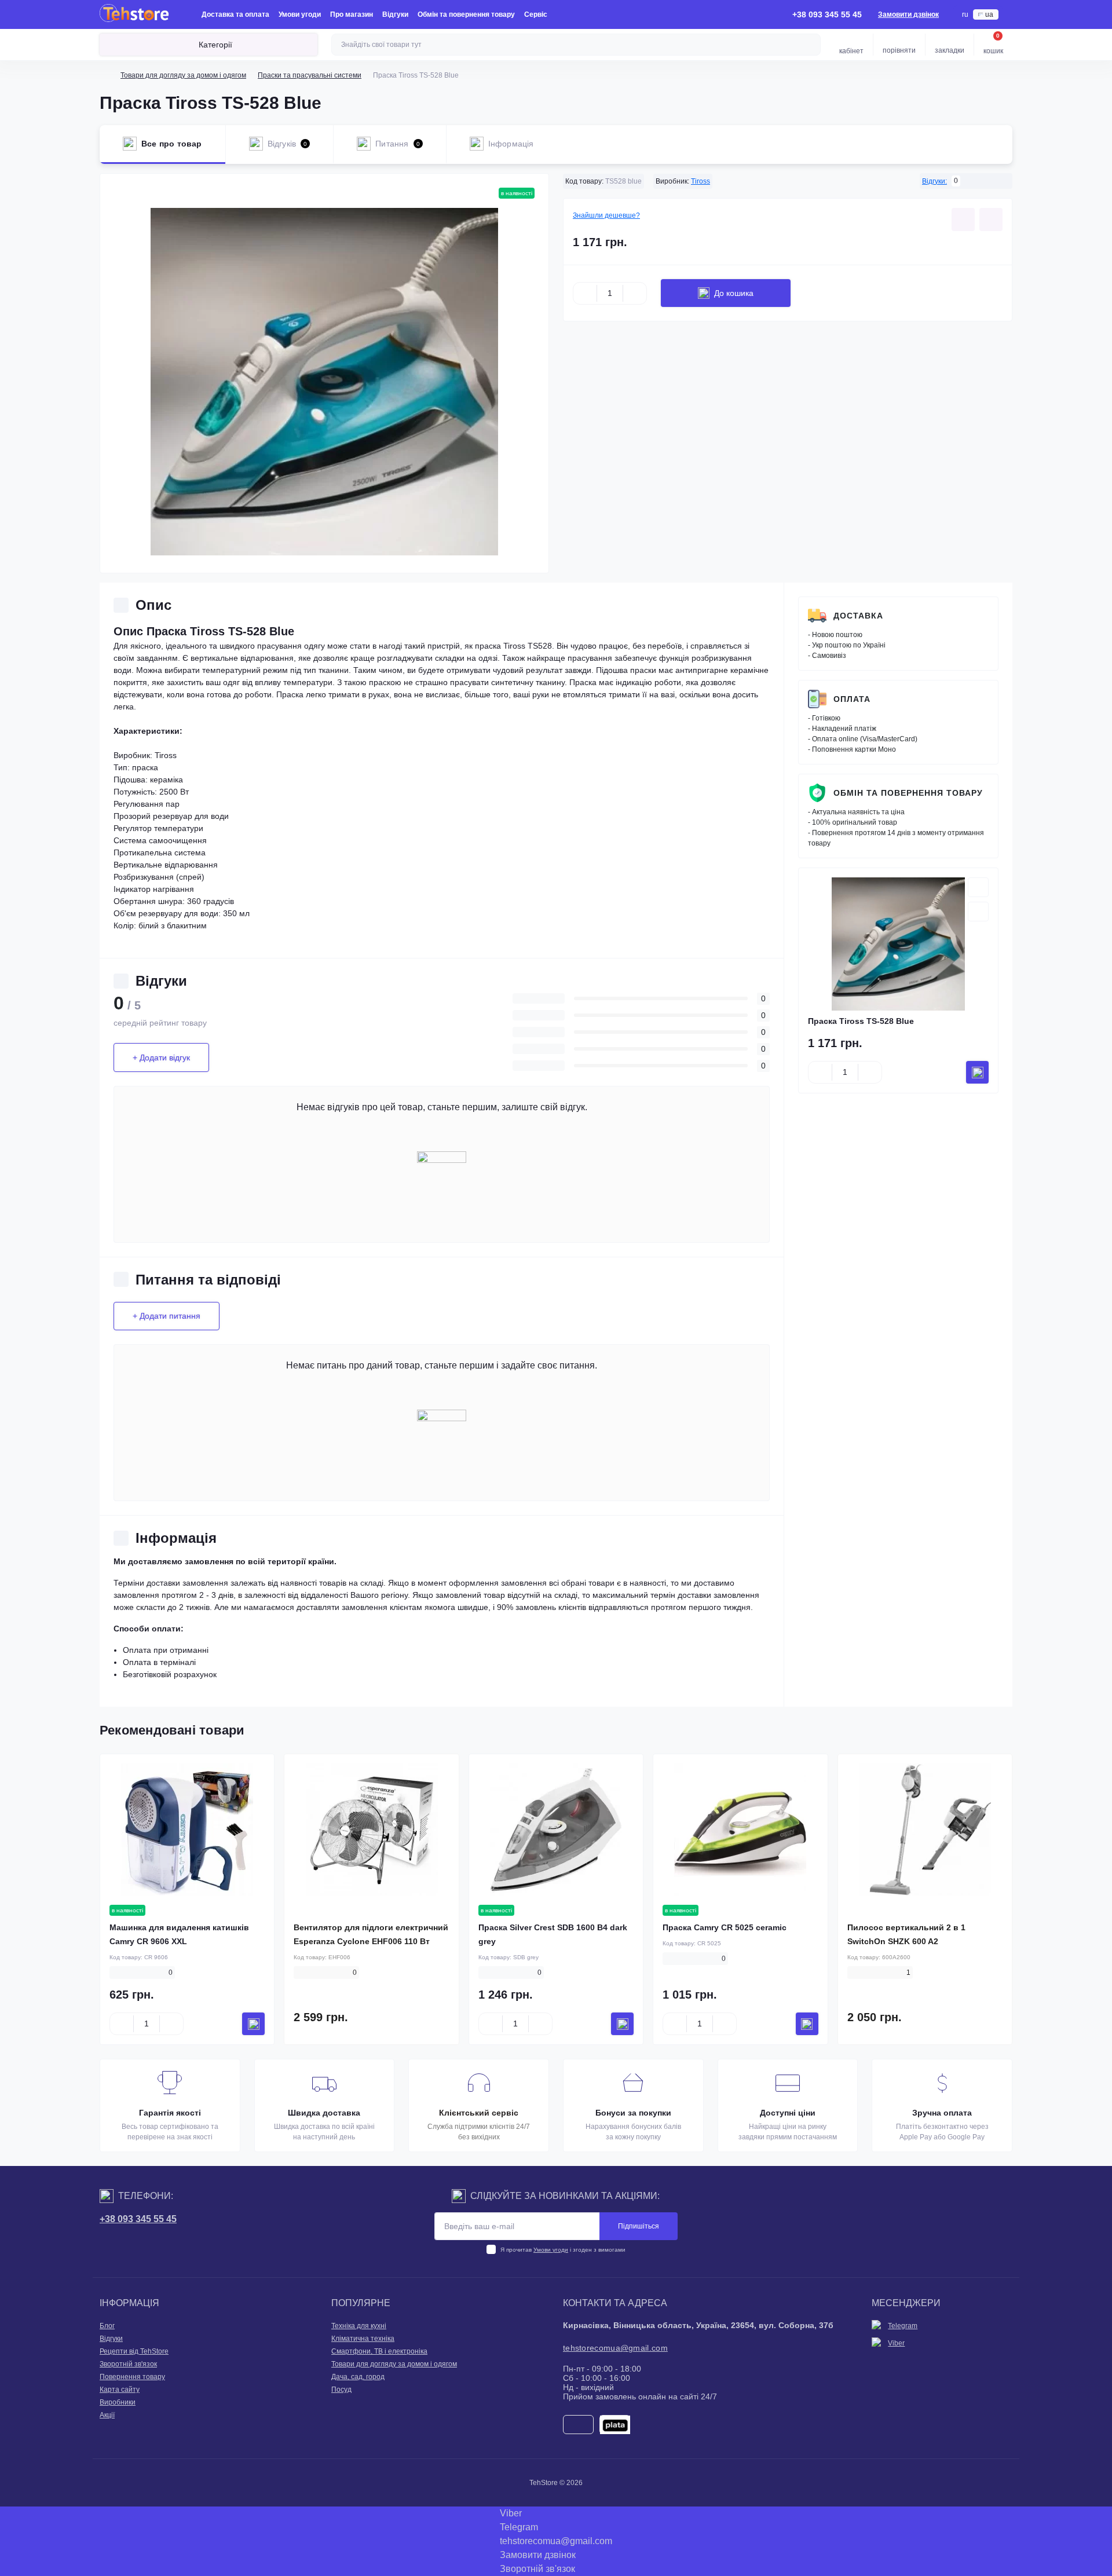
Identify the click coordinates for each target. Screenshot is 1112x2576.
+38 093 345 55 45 (138, 2219)
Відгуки (395, 14)
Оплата (852, 699)
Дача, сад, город (358, 2377)
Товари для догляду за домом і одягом (183, 75)
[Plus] (635, 293)
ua (989, 14)
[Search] (810, 45)
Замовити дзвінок (908, 14)
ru (965, 14)
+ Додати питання (167, 1316)
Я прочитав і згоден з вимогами (563, 2250)
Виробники (118, 2402)
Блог (107, 2326)
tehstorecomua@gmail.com (615, 2348)
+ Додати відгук (161, 1058)
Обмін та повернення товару (466, 14)
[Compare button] (991, 219)
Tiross (701, 181)
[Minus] (585, 293)
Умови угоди (300, 14)
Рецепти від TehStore (134, 2351)
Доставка (858, 616)
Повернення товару (132, 2377)
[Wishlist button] (963, 219)
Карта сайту (120, 2390)
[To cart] (977, 1072)
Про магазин (352, 14)
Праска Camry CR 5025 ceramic (725, 1927)
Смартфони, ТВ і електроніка (379, 2351)
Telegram (903, 2326)
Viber (896, 2343)
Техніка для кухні (359, 2326)
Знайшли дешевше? (606, 215)
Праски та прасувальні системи (310, 75)
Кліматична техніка (363, 2339)
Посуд (341, 2390)
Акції (107, 2415)
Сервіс (536, 14)
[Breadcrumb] (104, 75)
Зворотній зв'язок (128, 2364)
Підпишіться (639, 2226)
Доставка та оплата (235, 14)
